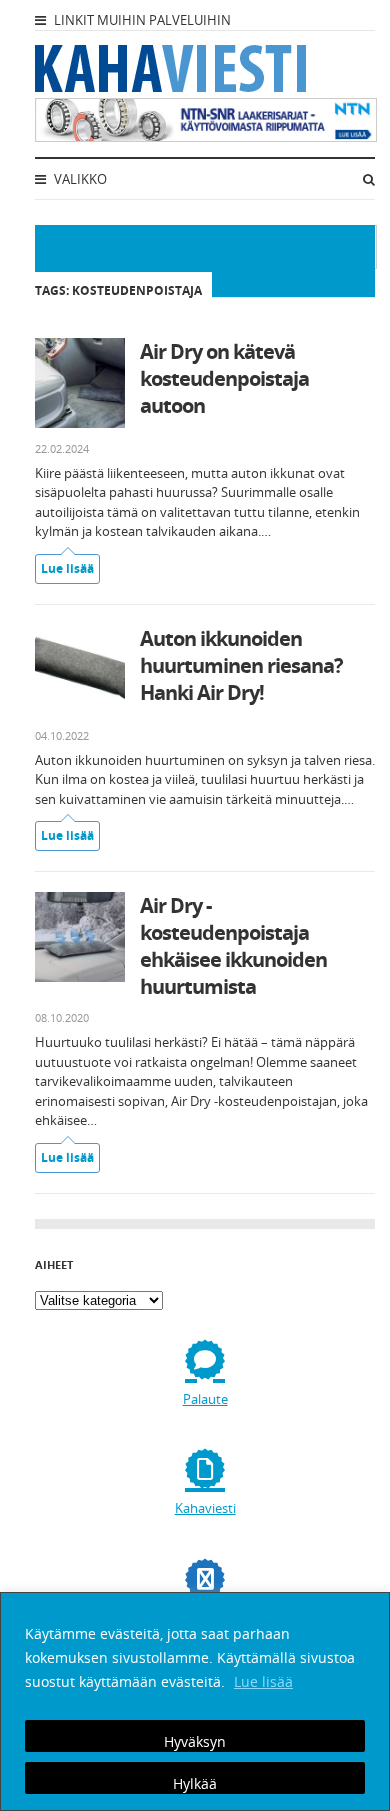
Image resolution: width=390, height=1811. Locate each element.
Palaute (205, 1399)
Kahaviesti (205, 1508)
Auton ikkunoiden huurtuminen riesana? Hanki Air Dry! (241, 665)
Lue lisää (263, 1681)
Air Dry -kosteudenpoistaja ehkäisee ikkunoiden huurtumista (233, 946)
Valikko (79, 179)
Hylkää (195, 1783)
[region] (195, 1701)
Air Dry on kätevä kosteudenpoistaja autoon (224, 378)
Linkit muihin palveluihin (141, 20)
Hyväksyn (195, 1741)
